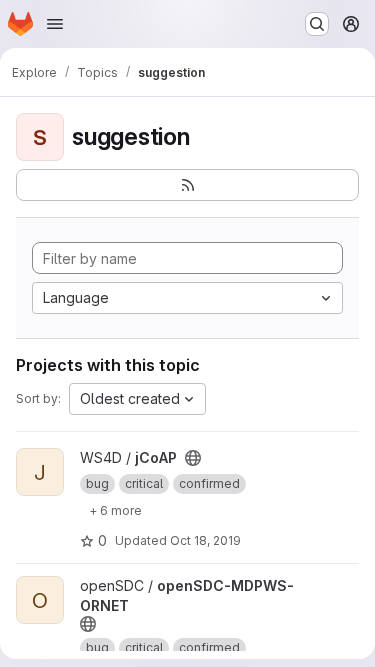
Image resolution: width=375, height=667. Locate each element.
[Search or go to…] (317, 24)
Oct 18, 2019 (205, 540)
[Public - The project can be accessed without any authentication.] (193, 458)
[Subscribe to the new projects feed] (187, 185)
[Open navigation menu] (55, 24)
